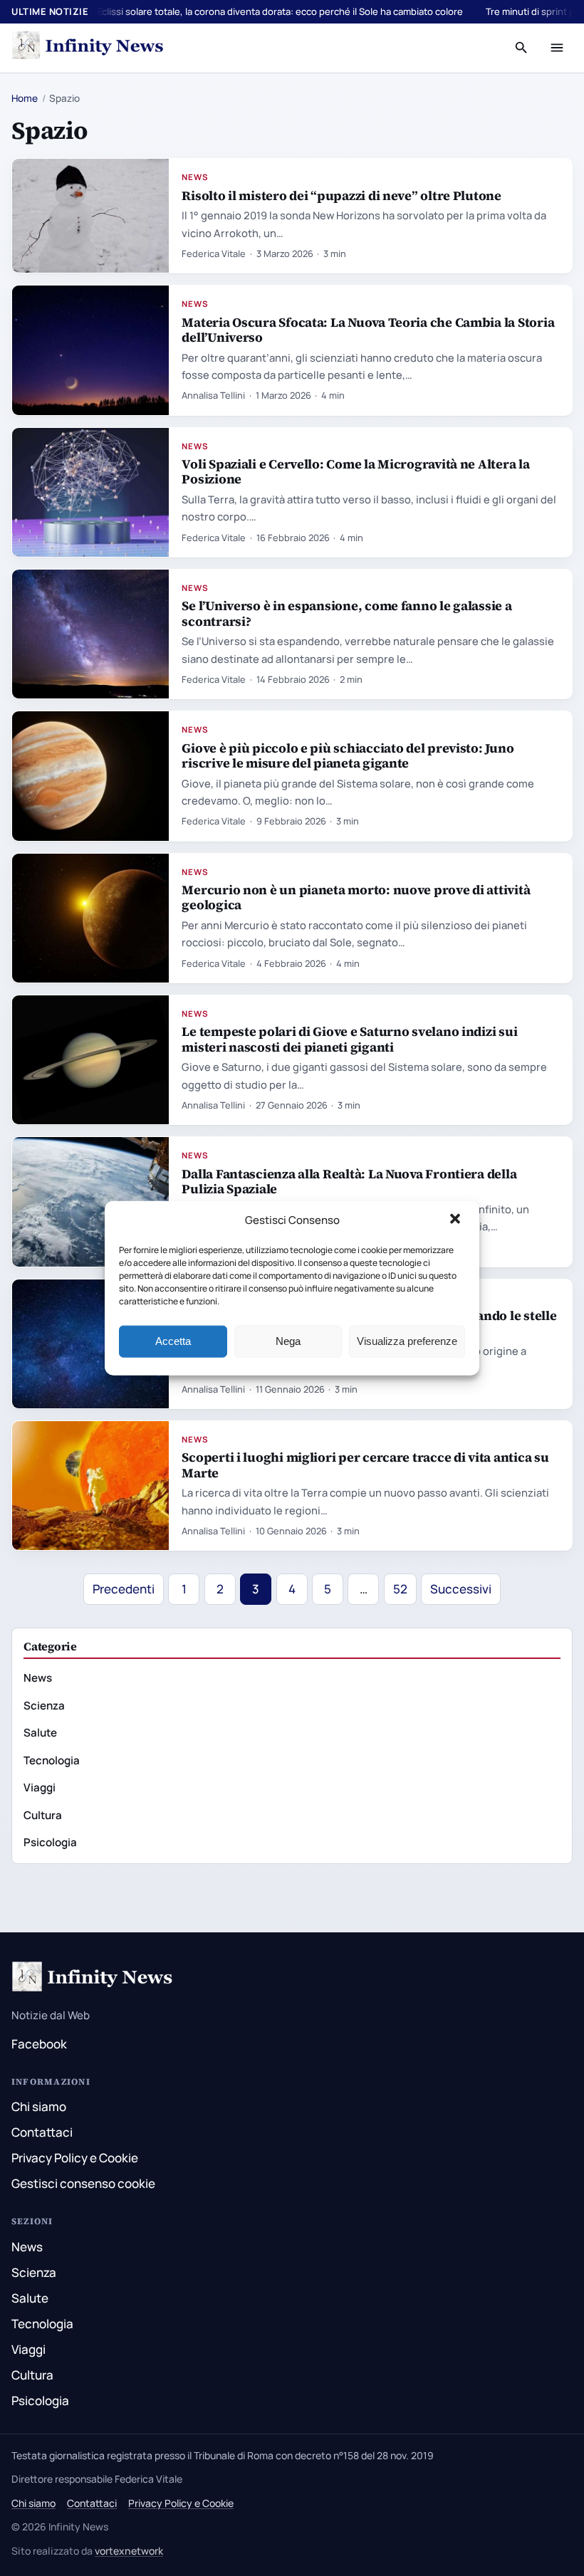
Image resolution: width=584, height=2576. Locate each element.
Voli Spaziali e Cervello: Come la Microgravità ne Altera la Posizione (355, 471)
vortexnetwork (129, 2551)
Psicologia (50, 1842)
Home (25, 98)
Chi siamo (39, 2106)
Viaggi (40, 1787)
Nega (288, 1341)
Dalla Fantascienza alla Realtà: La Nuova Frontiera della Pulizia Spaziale (349, 1181)
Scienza (44, 1706)
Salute (40, 1733)
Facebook (39, 2044)
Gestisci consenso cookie (83, 2183)
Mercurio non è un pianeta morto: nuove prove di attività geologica (356, 897)
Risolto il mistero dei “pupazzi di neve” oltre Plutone (341, 195)
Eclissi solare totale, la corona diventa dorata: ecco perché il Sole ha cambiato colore (280, 11)
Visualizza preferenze (407, 1341)
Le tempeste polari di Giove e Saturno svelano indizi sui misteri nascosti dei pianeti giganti (349, 1039)
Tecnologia (52, 1760)
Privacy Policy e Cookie (75, 2158)
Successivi (461, 1589)
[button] (457, 1220)
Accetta (173, 1341)
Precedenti (124, 1589)
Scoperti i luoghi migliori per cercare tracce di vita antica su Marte (365, 1465)
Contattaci (42, 2132)
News (195, 177)
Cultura (43, 1815)
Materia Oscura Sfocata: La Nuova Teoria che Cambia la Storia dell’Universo (368, 330)
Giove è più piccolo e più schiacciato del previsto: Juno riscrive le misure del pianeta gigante (348, 755)
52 (400, 1589)
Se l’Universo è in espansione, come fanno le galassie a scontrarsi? (346, 613)
